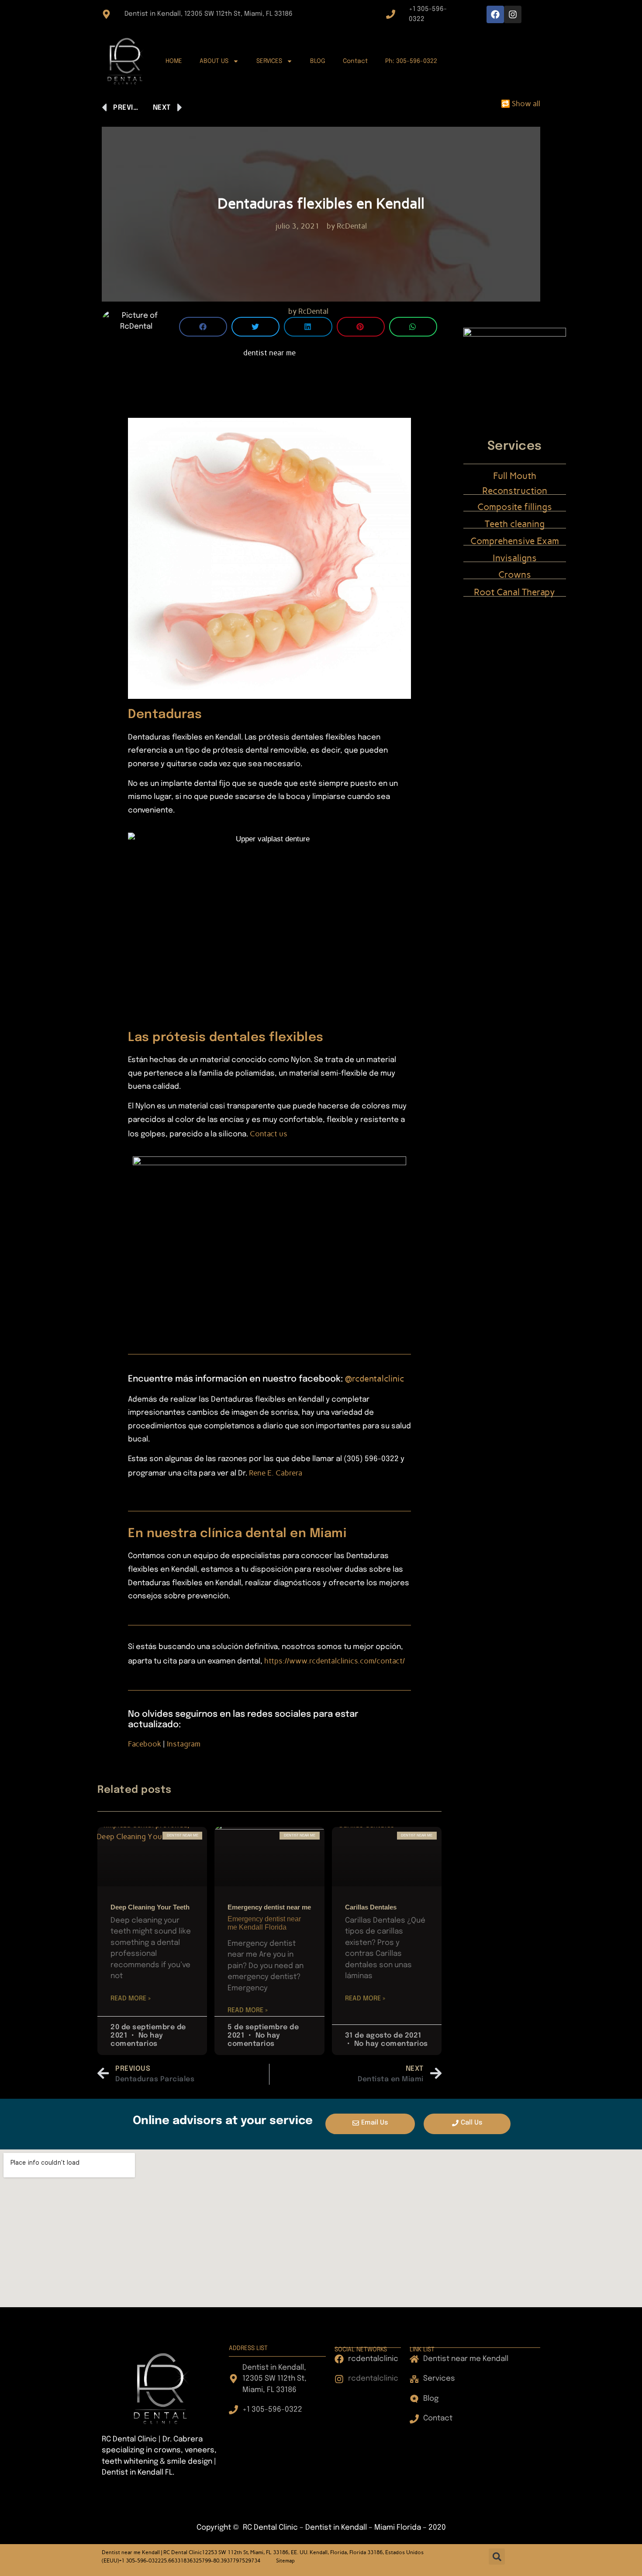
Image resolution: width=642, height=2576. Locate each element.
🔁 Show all (521, 104)
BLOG (318, 61)
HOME (174, 61)
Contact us (269, 1134)
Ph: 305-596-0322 (411, 61)
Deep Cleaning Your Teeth (150, 1907)
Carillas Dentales (371, 1907)
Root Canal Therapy (514, 592)
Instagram (184, 1744)
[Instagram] (513, 14)
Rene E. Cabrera (276, 1473)
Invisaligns (515, 558)
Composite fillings (515, 507)
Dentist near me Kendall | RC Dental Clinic (152, 2552)
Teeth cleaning (515, 524)
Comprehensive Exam (515, 541)
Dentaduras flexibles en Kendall (321, 203)
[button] (203, 327)
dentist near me (269, 353)
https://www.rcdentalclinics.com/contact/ (335, 1661)
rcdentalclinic (378, 1378)
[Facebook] (495, 14)
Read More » (131, 1999)
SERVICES (269, 61)
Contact (355, 61)
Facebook (145, 1744)
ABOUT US (214, 61)
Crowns (515, 575)
